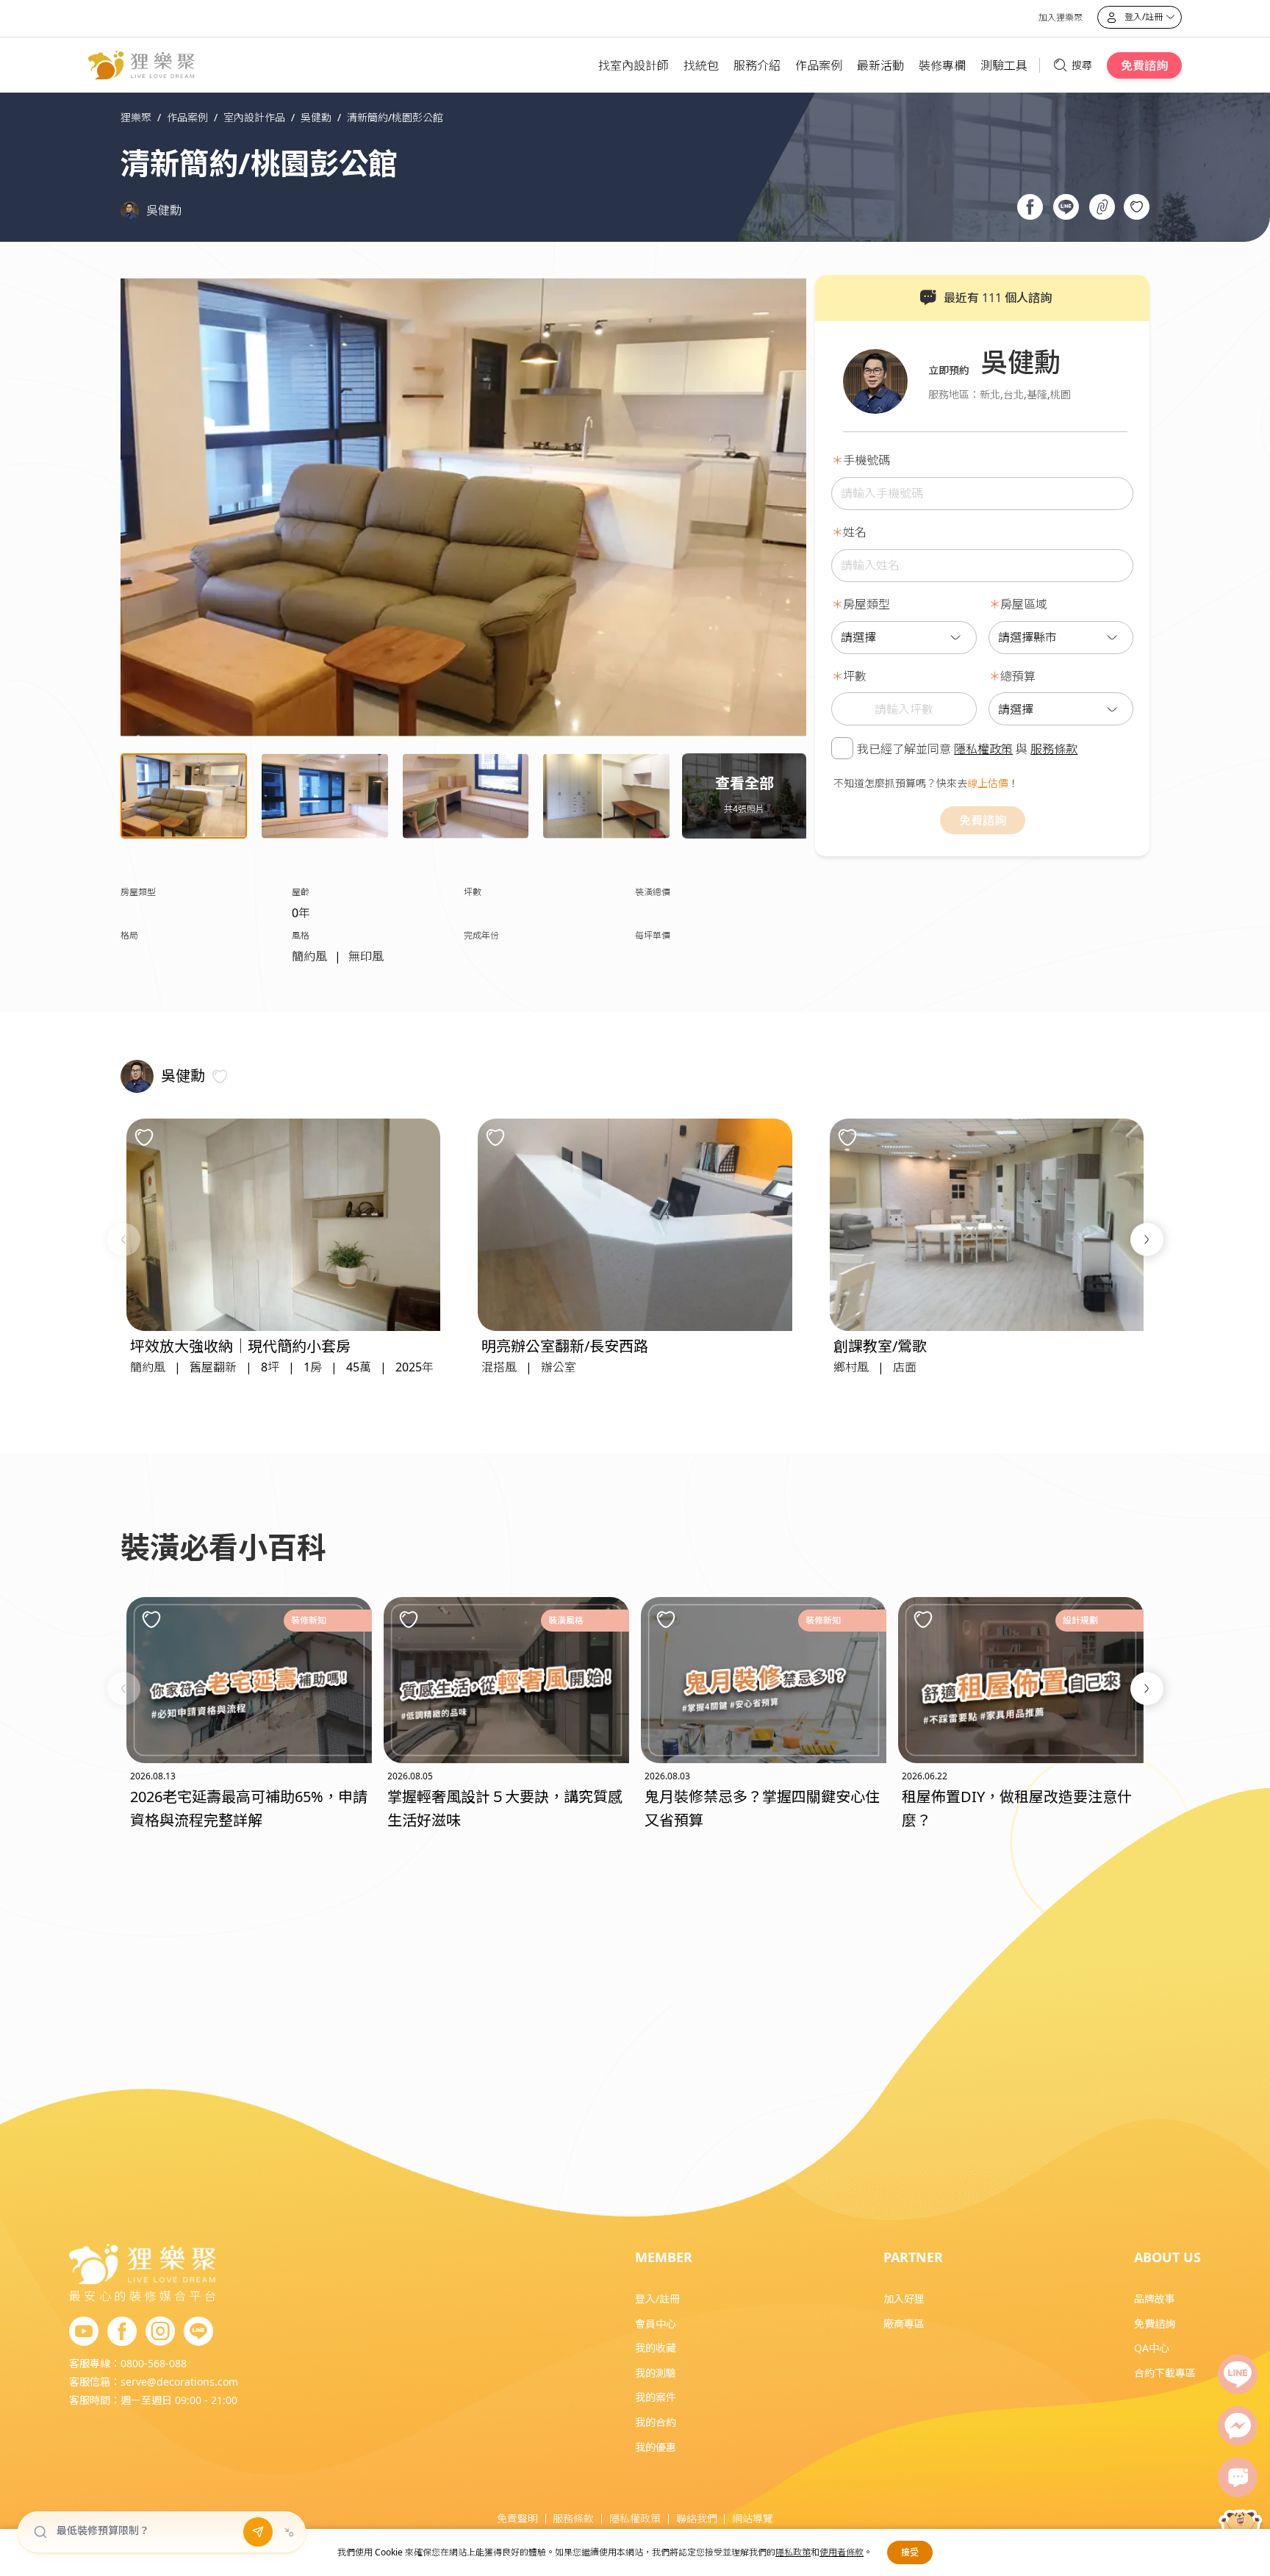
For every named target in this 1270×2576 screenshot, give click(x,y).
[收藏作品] (1137, 207)
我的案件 (656, 2397)
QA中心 (1152, 2348)
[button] (124, 1239)
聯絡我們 (697, 2518)
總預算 (1018, 676)
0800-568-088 (154, 2363)
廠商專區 (904, 2324)
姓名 (855, 532)
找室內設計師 (634, 65)
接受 (910, 2552)
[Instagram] (160, 2332)
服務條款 (1054, 749)
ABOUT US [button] (1167, 2257)
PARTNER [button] (913, 2257)
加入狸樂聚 (1061, 17)
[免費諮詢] (1238, 2478)
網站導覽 (753, 2518)
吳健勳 (164, 210)
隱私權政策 (983, 749)
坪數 (855, 676)
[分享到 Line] (1066, 209)
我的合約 (656, 2422)
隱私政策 (793, 2552)
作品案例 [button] (819, 65)
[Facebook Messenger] (1238, 2426)
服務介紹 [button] (757, 65)
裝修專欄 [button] (942, 65)
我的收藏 (656, 2348)
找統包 (701, 65)
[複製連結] (1102, 209)
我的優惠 (656, 2447)
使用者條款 (842, 2552)
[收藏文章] (151, 1619)
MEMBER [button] (664, 2257)
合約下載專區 (1165, 2373)
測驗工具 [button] (1004, 65)
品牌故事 (1155, 2299)
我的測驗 (656, 2373)
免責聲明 (517, 2518)
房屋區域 (1024, 604)
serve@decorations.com (179, 2382)
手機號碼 (867, 460)
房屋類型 (867, 604)
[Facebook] (122, 2332)
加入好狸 (904, 2299)
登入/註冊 (657, 2299)
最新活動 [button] (880, 65)
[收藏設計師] (220, 1076)
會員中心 (656, 2324)
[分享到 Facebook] (1030, 209)
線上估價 (988, 783)
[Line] (1238, 2375)
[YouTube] (84, 2332)
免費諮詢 (1144, 65)
